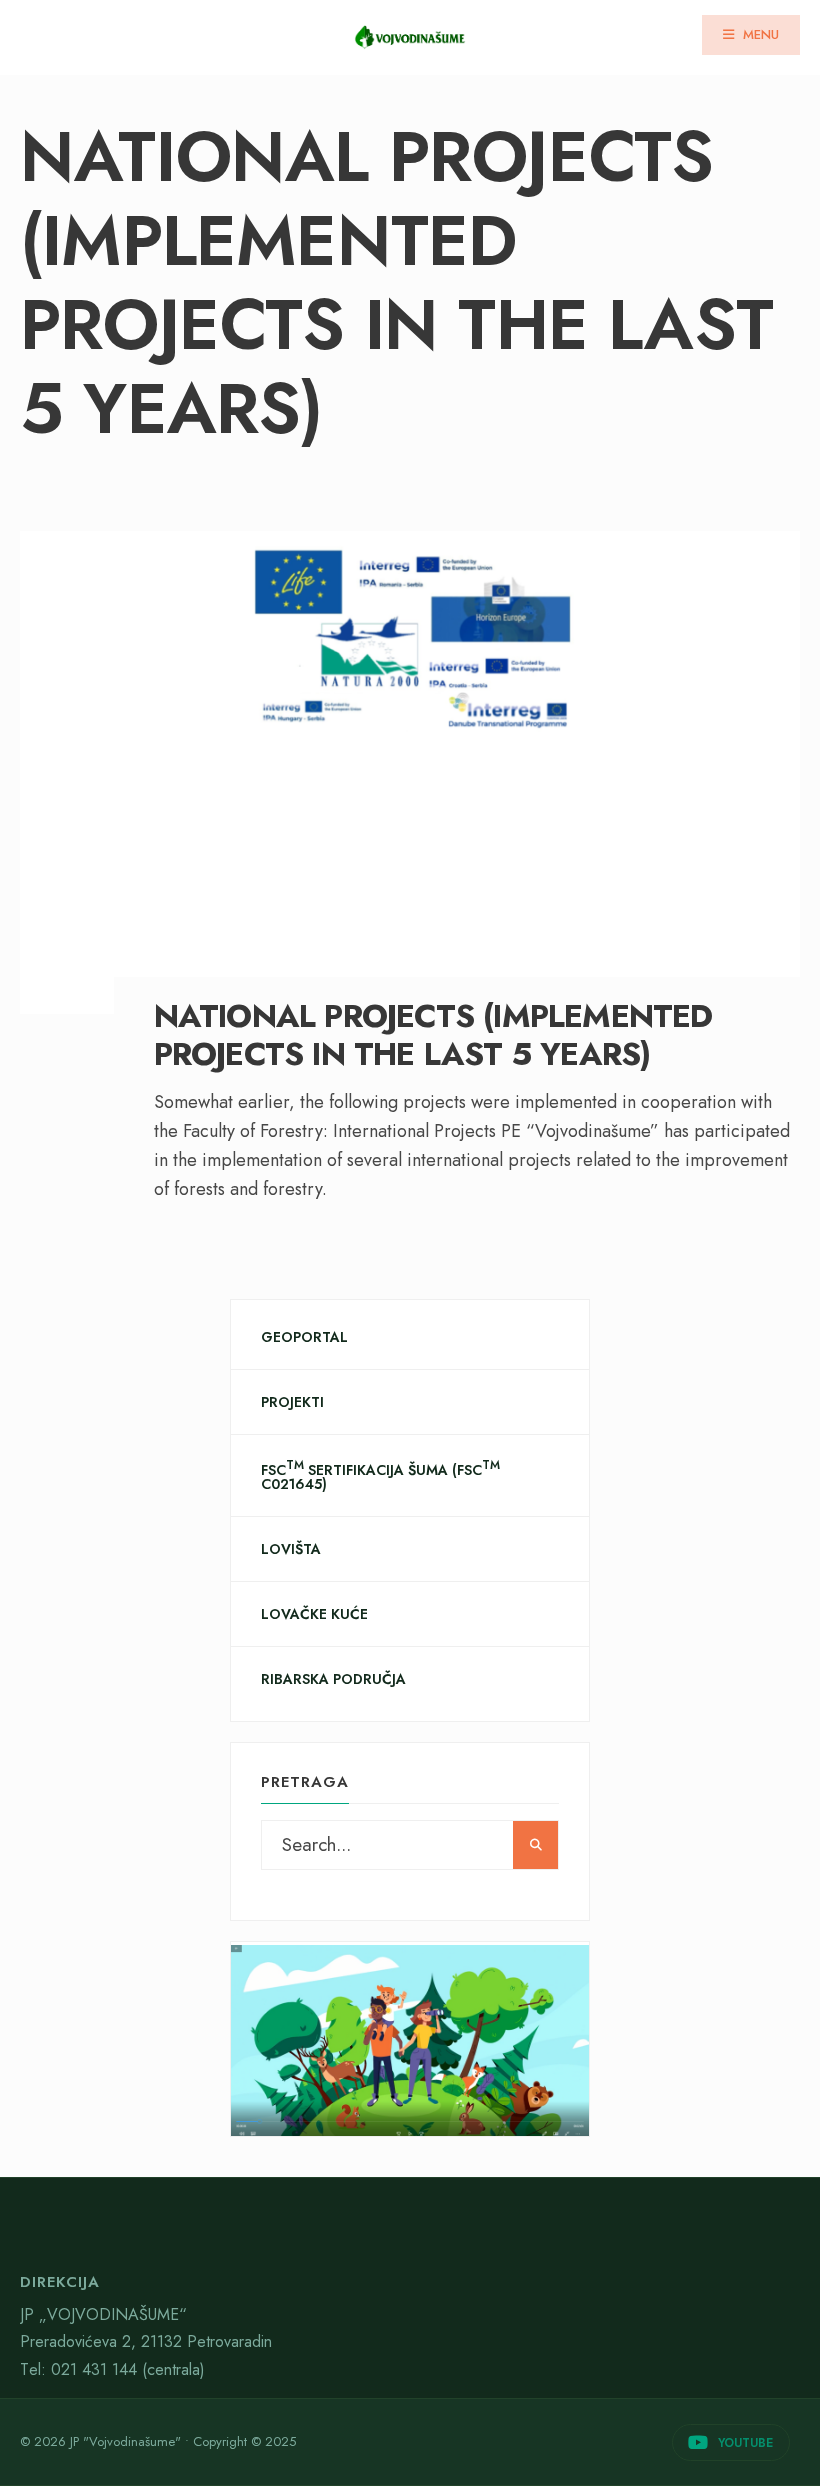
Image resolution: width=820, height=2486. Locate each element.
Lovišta (291, 1549)
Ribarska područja (333, 1679)
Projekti (292, 1402)
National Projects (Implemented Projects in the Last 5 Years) (433, 1035)
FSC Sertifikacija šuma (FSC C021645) (380, 1475)
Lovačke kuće (314, 1614)
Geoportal (304, 1337)
